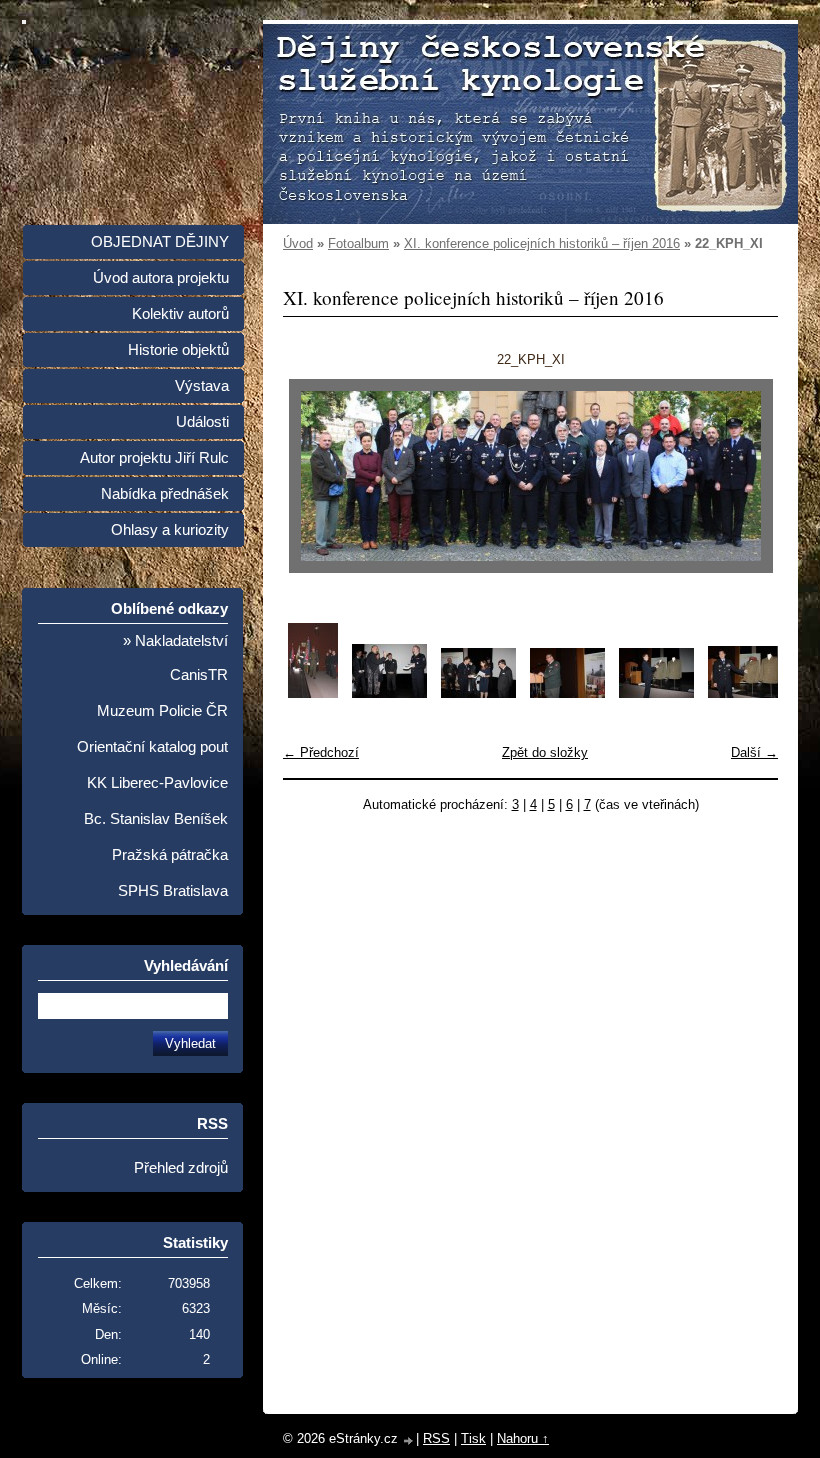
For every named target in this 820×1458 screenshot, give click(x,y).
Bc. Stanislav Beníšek (156, 819)
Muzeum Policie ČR (162, 711)
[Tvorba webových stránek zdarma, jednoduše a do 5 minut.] (409, 1440)
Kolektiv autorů (180, 314)
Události (202, 422)
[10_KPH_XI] (389, 693)
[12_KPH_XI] (567, 693)
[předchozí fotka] (315, 476)
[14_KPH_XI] (745, 693)
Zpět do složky (545, 752)
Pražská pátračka (170, 855)
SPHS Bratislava (173, 891)
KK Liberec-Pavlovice (157, 783)
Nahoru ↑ (523, 1438)
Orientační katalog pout (152, 747)
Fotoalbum (358, 243)
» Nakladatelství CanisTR (175, 658)
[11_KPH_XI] (478, 693)
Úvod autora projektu (161, 278)
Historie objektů (178, 350)
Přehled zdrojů (181, 1168)
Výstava (202, 386)
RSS (436, 1438)
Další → (754, 752)
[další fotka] (745, 476)
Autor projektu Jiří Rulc (154, 458)
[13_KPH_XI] (656, 693)
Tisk (473, 1438)
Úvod (298, 243)
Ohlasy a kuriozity (170, 530)
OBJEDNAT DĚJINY (160, 242)
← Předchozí (321, 752)
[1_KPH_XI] (313, 693)
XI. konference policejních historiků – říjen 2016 (542, 243)
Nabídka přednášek (165, 494)
